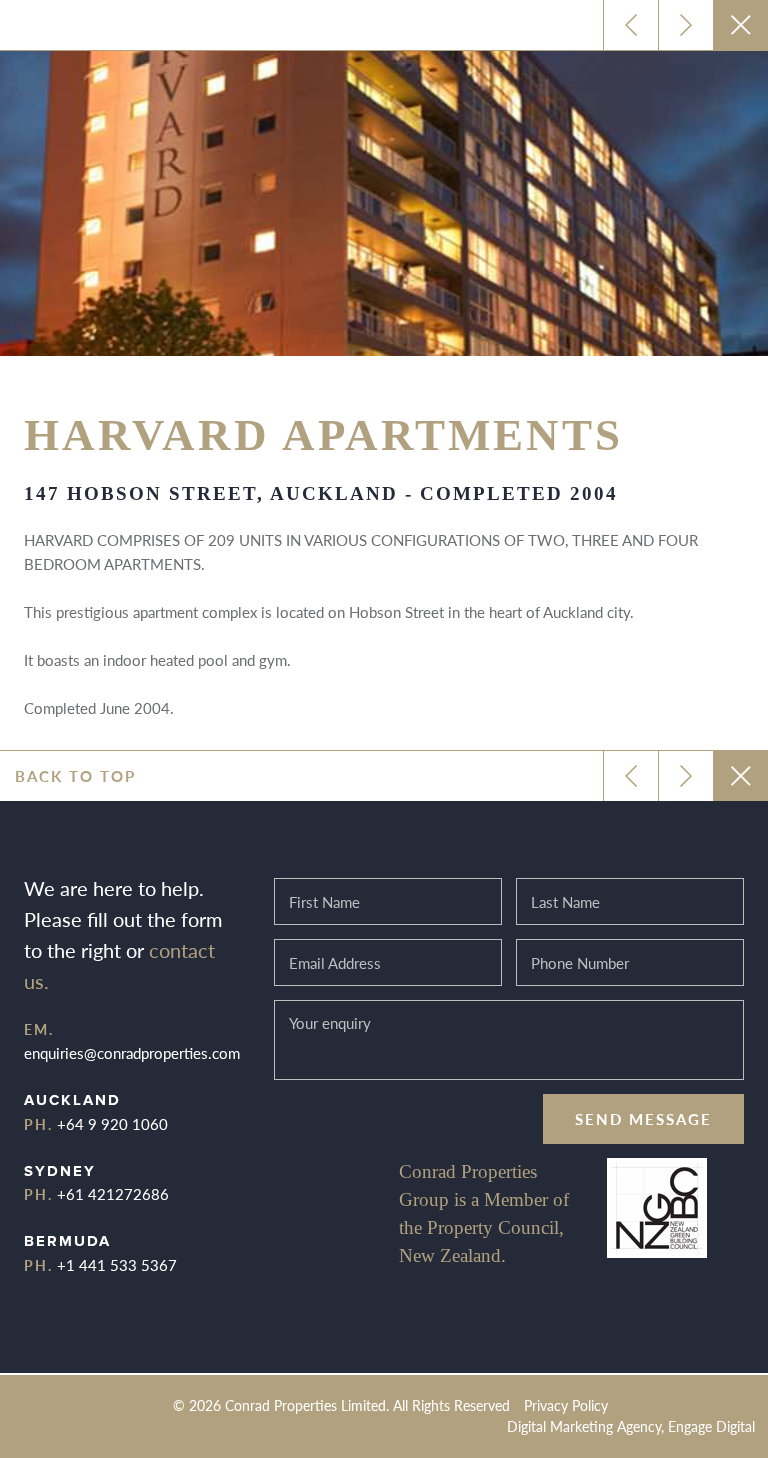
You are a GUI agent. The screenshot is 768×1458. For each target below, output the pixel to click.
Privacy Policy (566, 1405)
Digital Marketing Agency (584, 1426)
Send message (643, 1118)
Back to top (75, 775)
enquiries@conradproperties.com (132, 1052)
